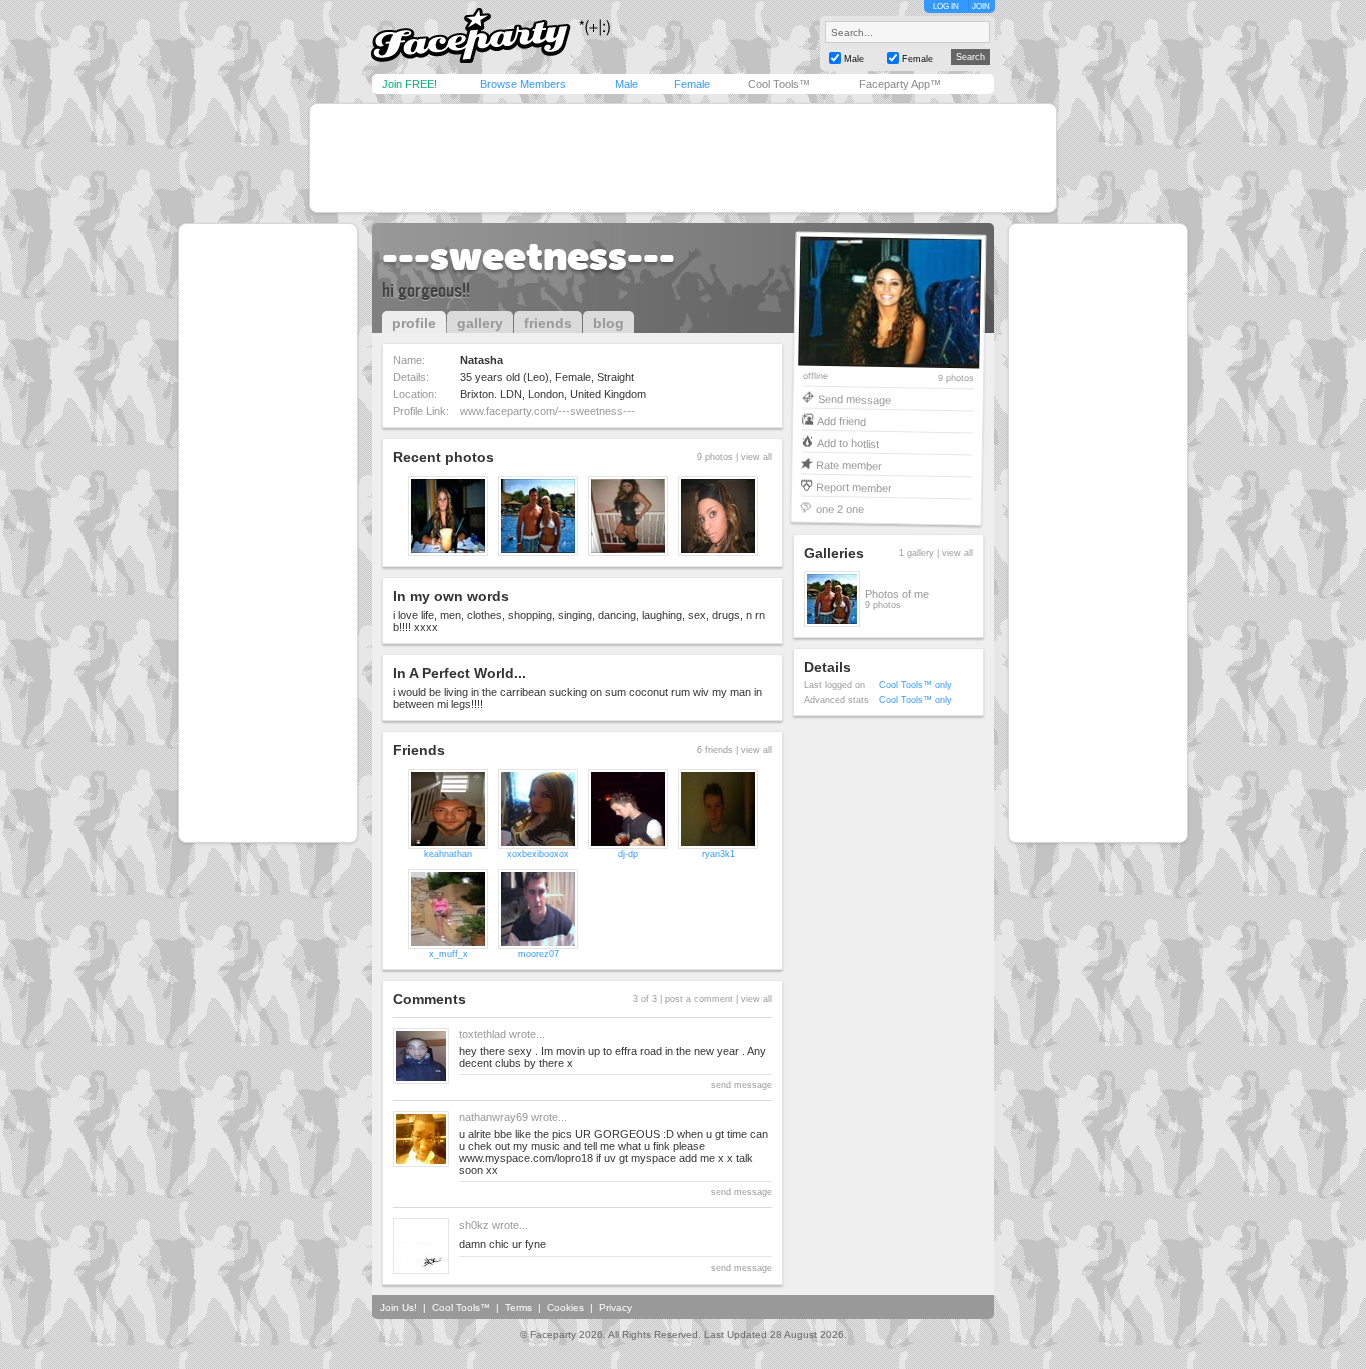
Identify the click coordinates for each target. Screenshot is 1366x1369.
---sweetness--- (528, 256)
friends (548, 323)
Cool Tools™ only (915, 685)
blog (608, 323)
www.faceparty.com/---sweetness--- (547, 411)
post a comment (699, 999)
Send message (854, 398)
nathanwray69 (493, 1117)
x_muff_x (448, 954)
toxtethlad (482, 1034)
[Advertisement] (683, 158)
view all (756, 457)
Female (692, 84)
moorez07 (538, 954)
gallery (480, 323)
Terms (518, 1307)
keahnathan (448, 854)
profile (414, 323)
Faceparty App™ (900, 84)
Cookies (565, 1307)
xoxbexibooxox (538, 854)
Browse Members (523, 84)
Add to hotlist (848, 442)
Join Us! (398, 1307)
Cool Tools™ (779, 84)
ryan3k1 (718, 854)
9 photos (956, 378)
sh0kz (474, 1225)
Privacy (615, 1307)
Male (626, 84)
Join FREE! (409, 84)
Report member (854, 486)
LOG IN (946, 6)
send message (741, 1085)
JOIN (981, 6)
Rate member (849, 464)
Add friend (841, 420)
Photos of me (897, 594)
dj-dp (628, 854)
